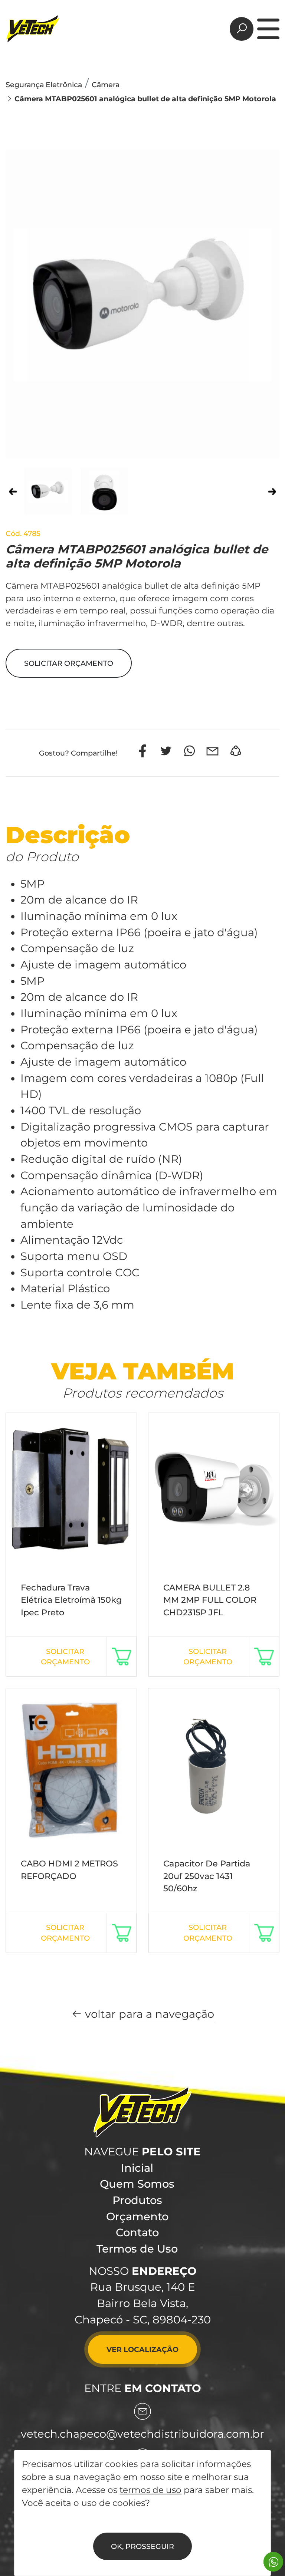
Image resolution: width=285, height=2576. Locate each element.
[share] (236, 751)
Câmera (106, 85)
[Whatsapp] (189, 751)
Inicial (137, 2168)
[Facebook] (143, 751)
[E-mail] (212, 751)
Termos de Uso (137, 2249)
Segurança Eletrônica (44, 85)
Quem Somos (137, 2184)
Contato (137, 2232)
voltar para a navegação (148, 2014)
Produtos (137, 2200)
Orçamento (137, 2216)
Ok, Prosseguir (142, 2546)
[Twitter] (166, 751)
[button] (69, 663)
